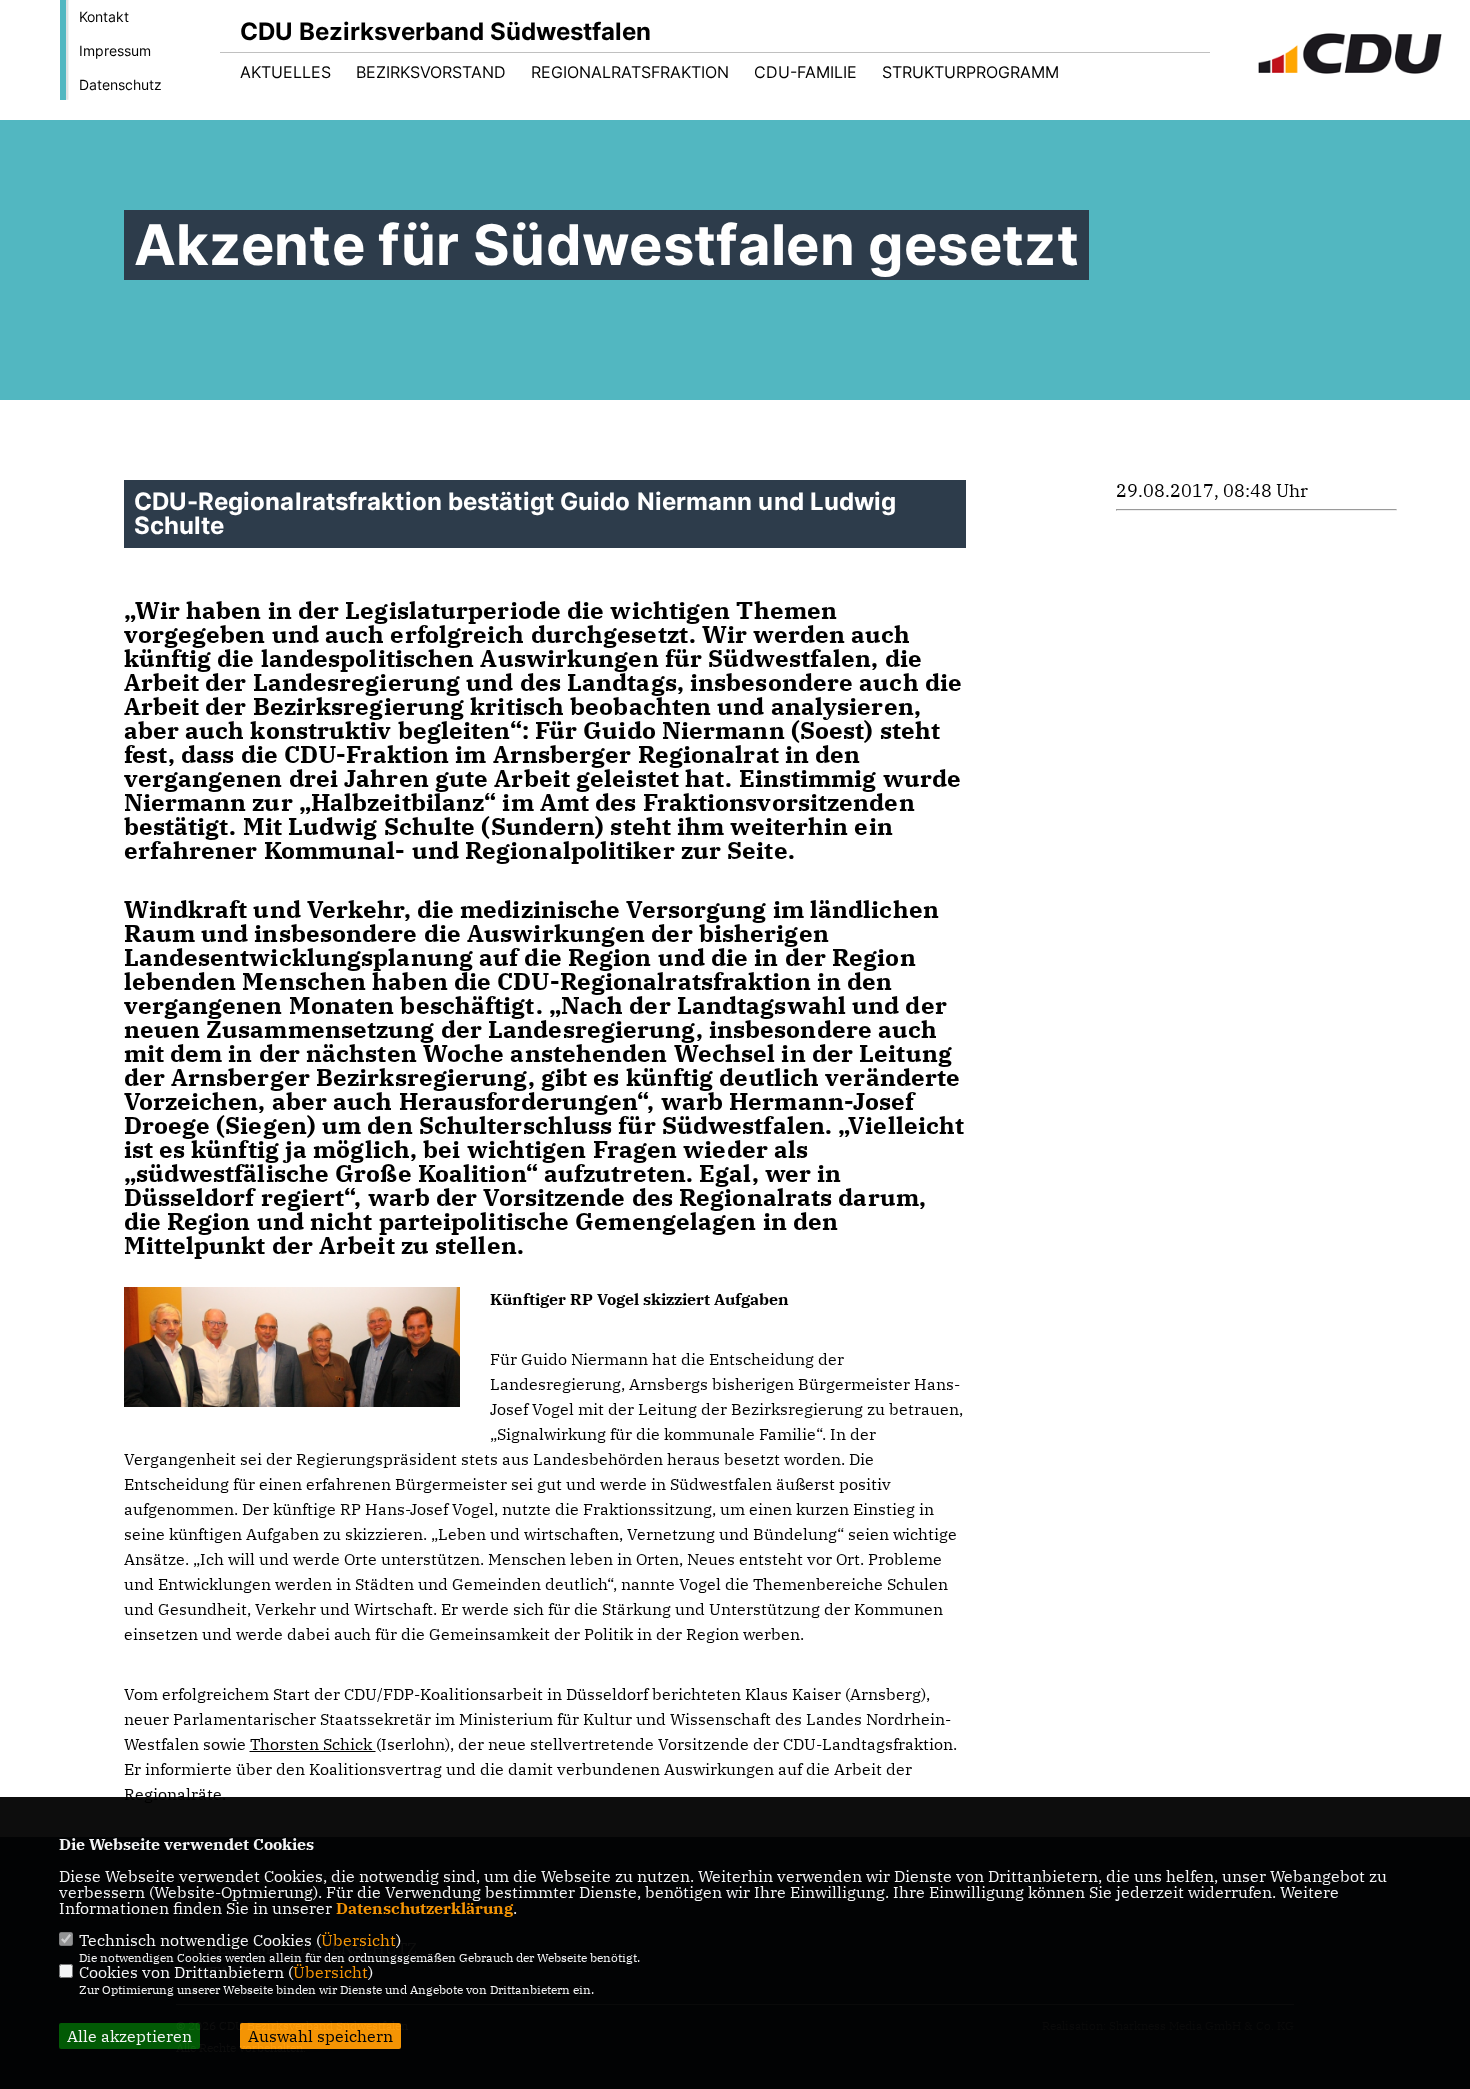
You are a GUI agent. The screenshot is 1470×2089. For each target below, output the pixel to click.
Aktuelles (285, 72)
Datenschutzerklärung (424, 1908)
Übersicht (358, 1940)
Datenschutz (120, 84)
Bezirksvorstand (431, 72)
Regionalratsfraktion (630, 72)
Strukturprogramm (970, 72)
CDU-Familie (805, 72)
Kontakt (104, 16)
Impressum (115, 50)
